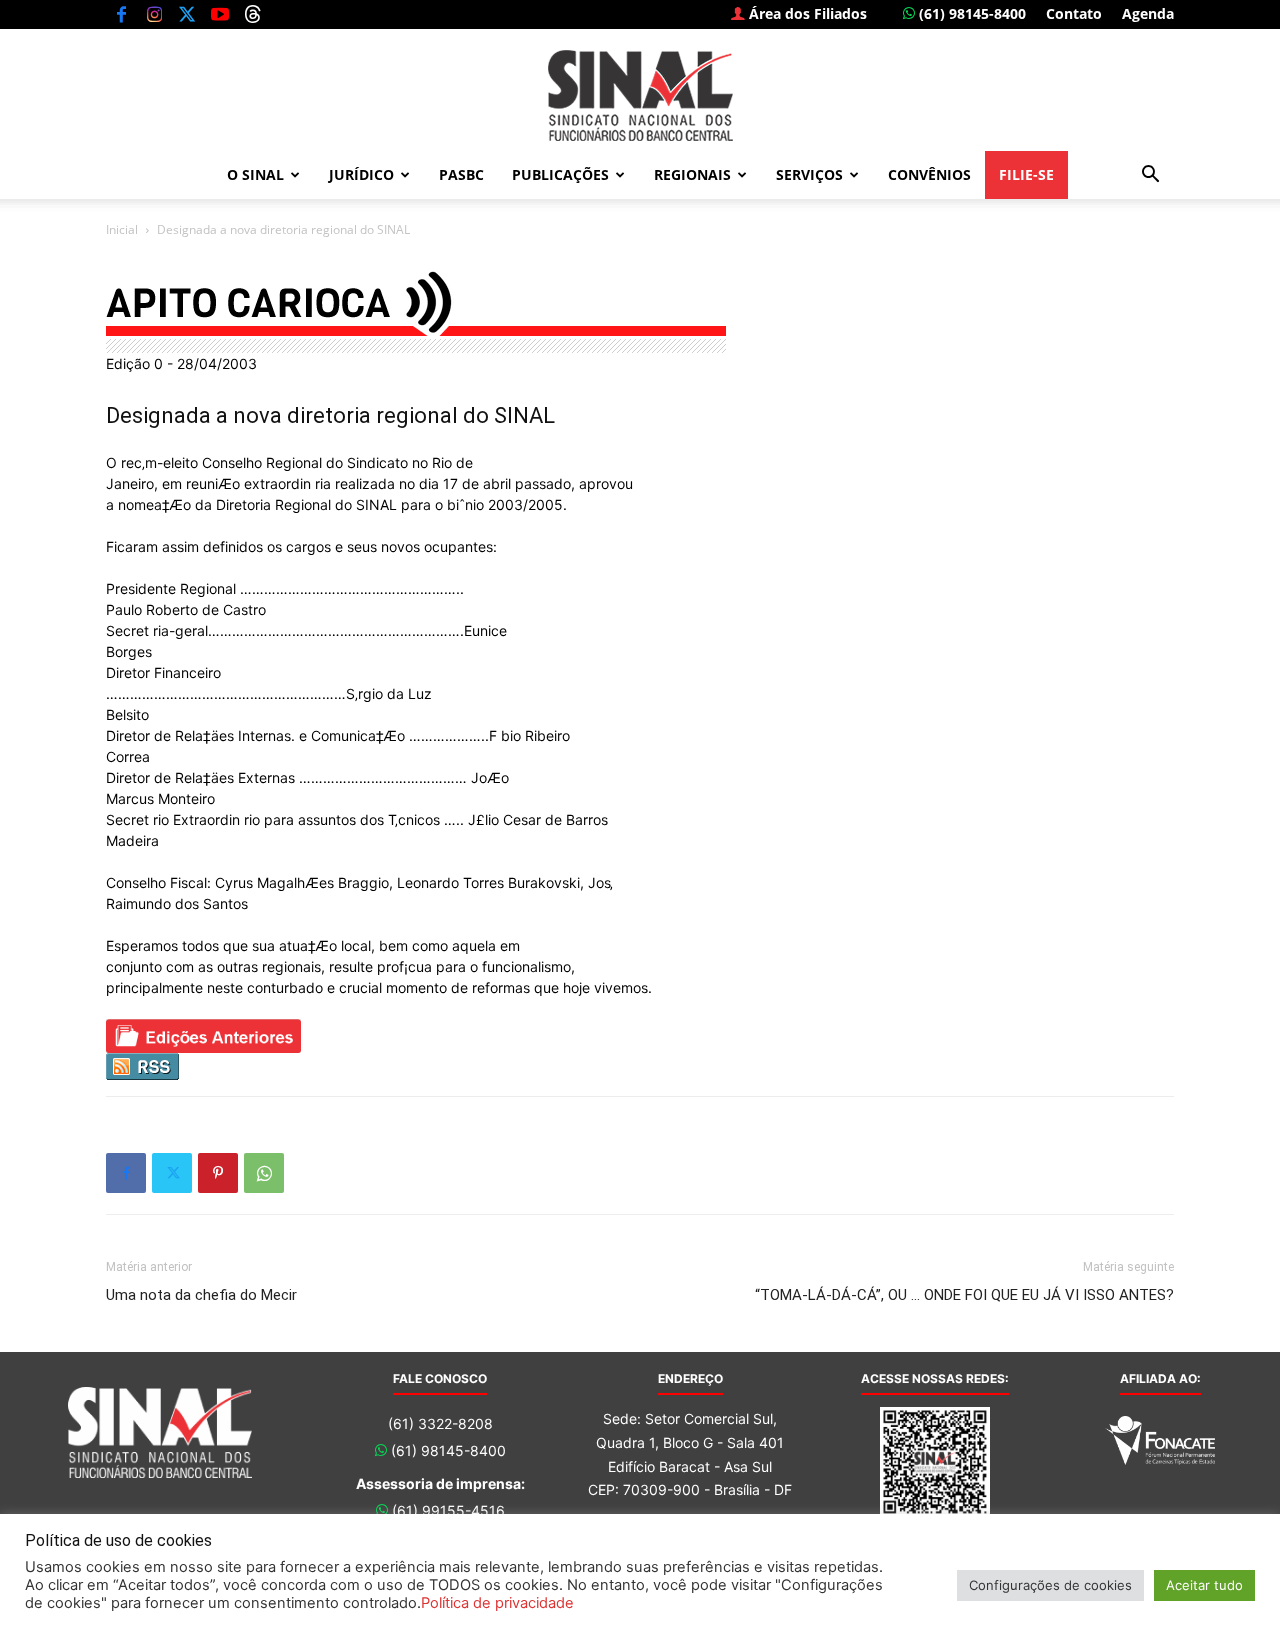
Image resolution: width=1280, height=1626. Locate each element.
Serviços (809, 174)
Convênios (929, 174)
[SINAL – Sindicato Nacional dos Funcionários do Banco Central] (640, 95)
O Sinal (255, 174)
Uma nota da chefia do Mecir (201, 1295)
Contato (1074, 13)
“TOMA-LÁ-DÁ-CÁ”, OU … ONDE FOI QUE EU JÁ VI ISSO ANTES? (964, 1295)
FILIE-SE (1026, 174)
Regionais (692, 174)
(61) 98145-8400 (970, 13)
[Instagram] (154, 14)
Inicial (122, 229)
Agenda (1148, 13)
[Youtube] (220, 14)
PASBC (461, 174)
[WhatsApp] (264, 1173)
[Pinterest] (218, 1173)
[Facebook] (121, 14)
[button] (1150, 176)
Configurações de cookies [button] (1050, 1585)
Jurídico (361, 174)
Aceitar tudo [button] (1204, 1585)
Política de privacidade (497, 1603)
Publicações (560, 174)
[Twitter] (187, 14)
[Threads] (253, 14)
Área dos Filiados (806, 13)
